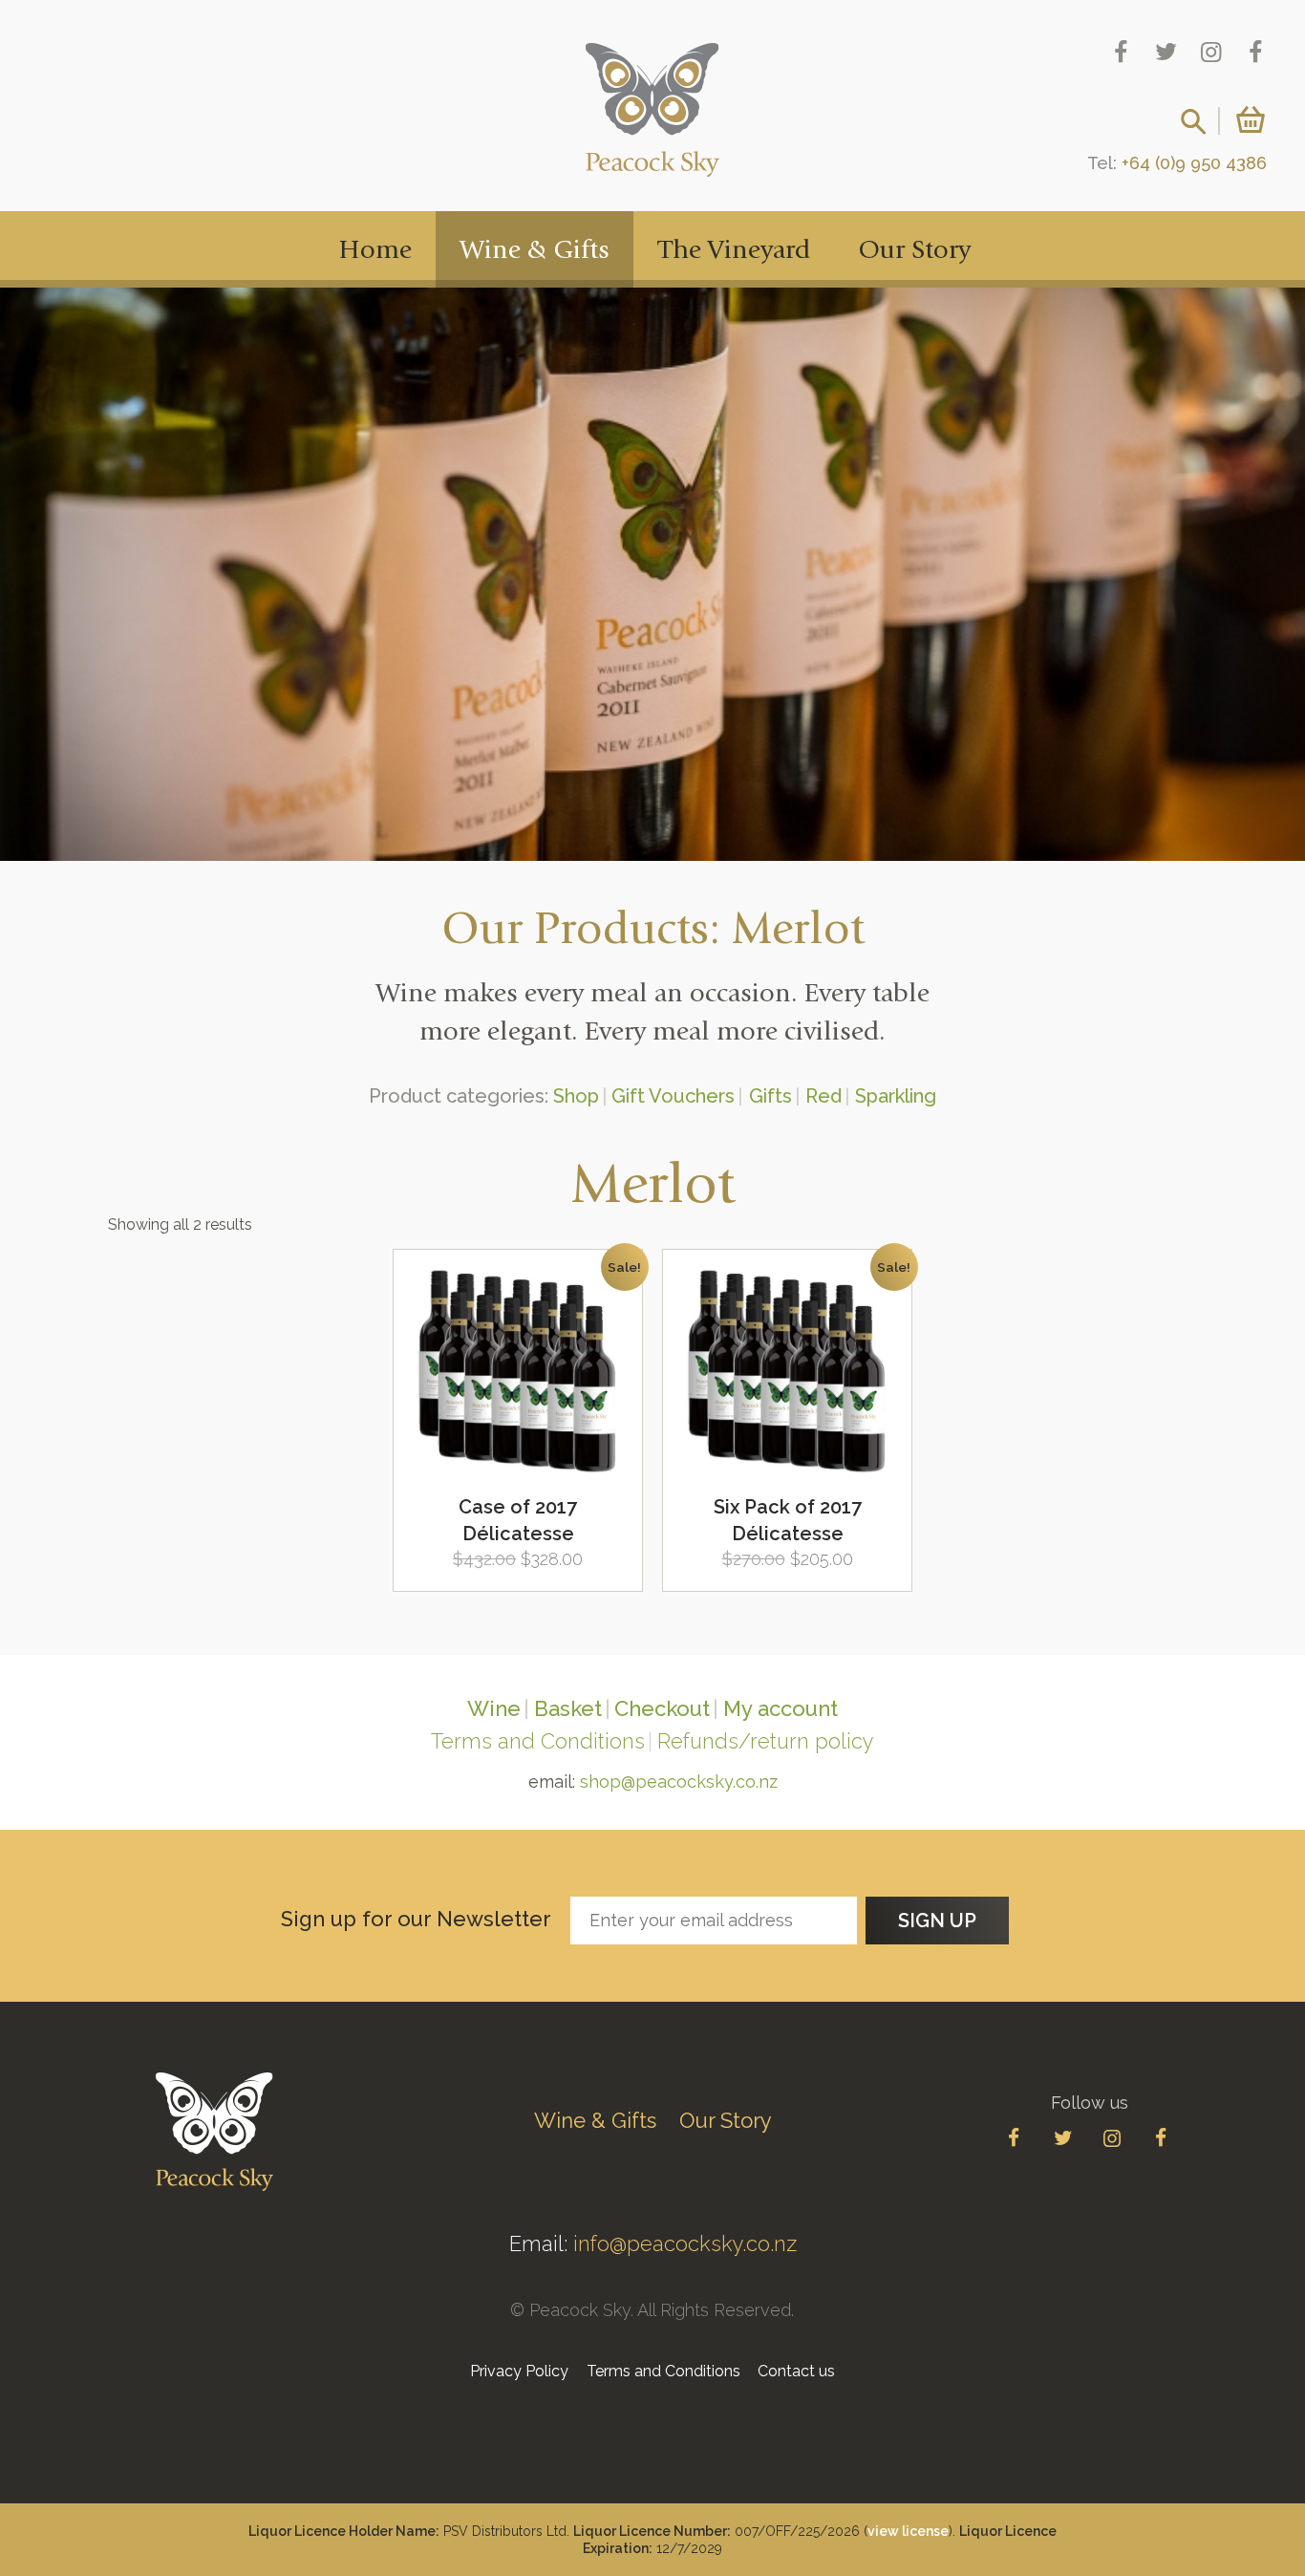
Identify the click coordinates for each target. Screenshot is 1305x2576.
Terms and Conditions (538, 1741)
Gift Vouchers (673, 1096)
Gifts (770, 1096)
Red (824, 1096)
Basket (568, 1708)
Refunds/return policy (766, 1741)
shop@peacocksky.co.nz (679, 1782)
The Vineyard (734, 251)
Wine (494, 1708)
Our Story (914, 251)
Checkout (662, 1708)
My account (781, 1708)
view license (908, 2531)
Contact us (796, 2371)
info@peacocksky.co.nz (685, 2243)
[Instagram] (1211, 52)
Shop (576, 1096)
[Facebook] (1121, 52)
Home (375, 251)
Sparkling (896, 1096)
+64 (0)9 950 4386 (1194, 163)
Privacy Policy (519, 2371)
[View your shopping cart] (1245, 119)
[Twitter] (1166, 52)
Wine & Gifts (535, 251)
